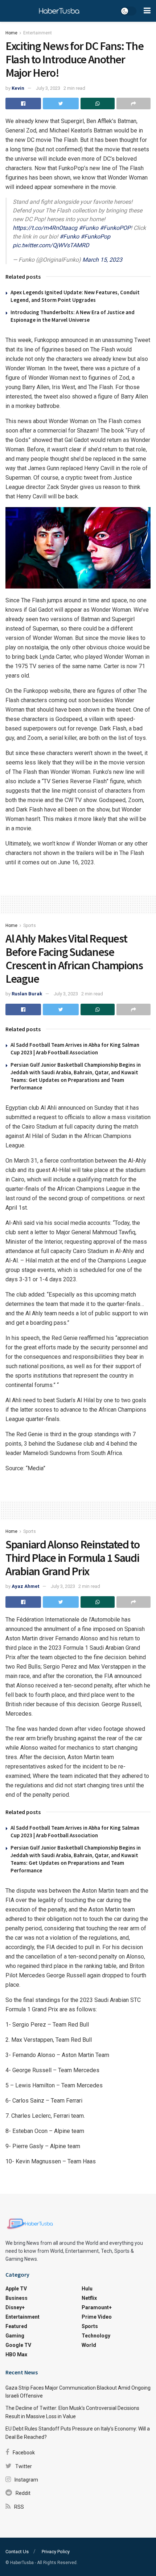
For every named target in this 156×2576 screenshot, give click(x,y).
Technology (96, 2336)
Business (17, 2298)
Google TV (18, 2345)
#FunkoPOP (115, 228)
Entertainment (38, 33)
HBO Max (16, 2354)
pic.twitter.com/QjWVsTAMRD (51, 245)
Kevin (18, 88)
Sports (30, 926)
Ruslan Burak (27, 994)
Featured (16, 2326)
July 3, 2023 (48, 88)
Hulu (87, 2289)
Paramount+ (97, 2307)
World (89, 2345)
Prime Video (97, 2317)
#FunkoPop (95, 237)
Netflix (89, 2298)
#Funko (89, 228)
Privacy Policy (56, 2552)
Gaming (15, 2336)
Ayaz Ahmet (25, 1586)
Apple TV (16, 2289)
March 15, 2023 (102, 260)
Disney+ (15, 2307)
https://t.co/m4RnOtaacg (45, 228)
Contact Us (17, 2552)
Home (11, 33)
